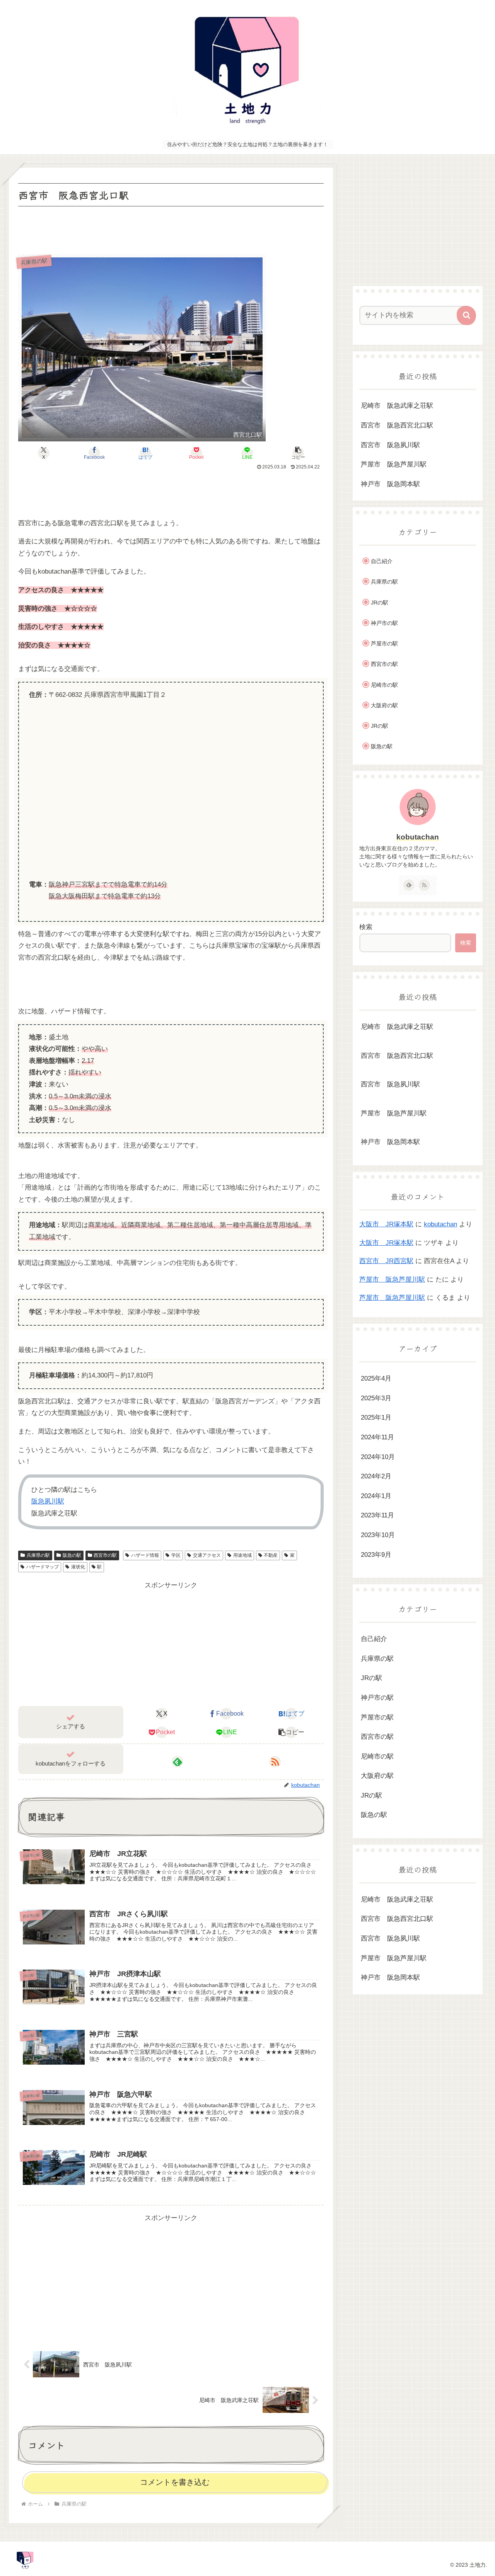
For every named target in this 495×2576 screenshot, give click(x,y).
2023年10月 (378, 1535)
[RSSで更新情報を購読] (275, 1762)
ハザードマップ (43, 1567)
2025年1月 (376, 1417)
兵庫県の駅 (38, 1555)
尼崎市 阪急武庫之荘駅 (397, 406)
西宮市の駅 (105, 1555)
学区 (176, 1555)
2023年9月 (376, 1554)
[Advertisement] (171, 230)
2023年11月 (377, 1515)
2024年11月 (377, 1437)
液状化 (78, 1567)
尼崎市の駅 (384, 685)
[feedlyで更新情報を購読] (178, 1762)
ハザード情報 (145, 1555)
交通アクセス (207, 1555)
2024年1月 (376, 1496)
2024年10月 (378, 1457)
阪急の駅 (72, 1555)
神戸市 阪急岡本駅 (390, 484)
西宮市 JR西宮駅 (386, 1261)
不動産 (271, 1555)
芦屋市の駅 (384, 644)
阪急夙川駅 (48, 1501)
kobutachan (418, 837)
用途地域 (242, 1555)
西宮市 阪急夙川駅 (390, 445)
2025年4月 (376, 1378)
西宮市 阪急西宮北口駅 (397, 425)
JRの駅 (380, 603)
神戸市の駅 (384, 623)
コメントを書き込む (175, 2482)
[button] (298, 453)
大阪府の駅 (384, 705)
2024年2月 (376, 1476)
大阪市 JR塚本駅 (386, 1224)
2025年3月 (376, 1398)
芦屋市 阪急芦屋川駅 (394, 464)
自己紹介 (382, 561)
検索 (366, 927)
